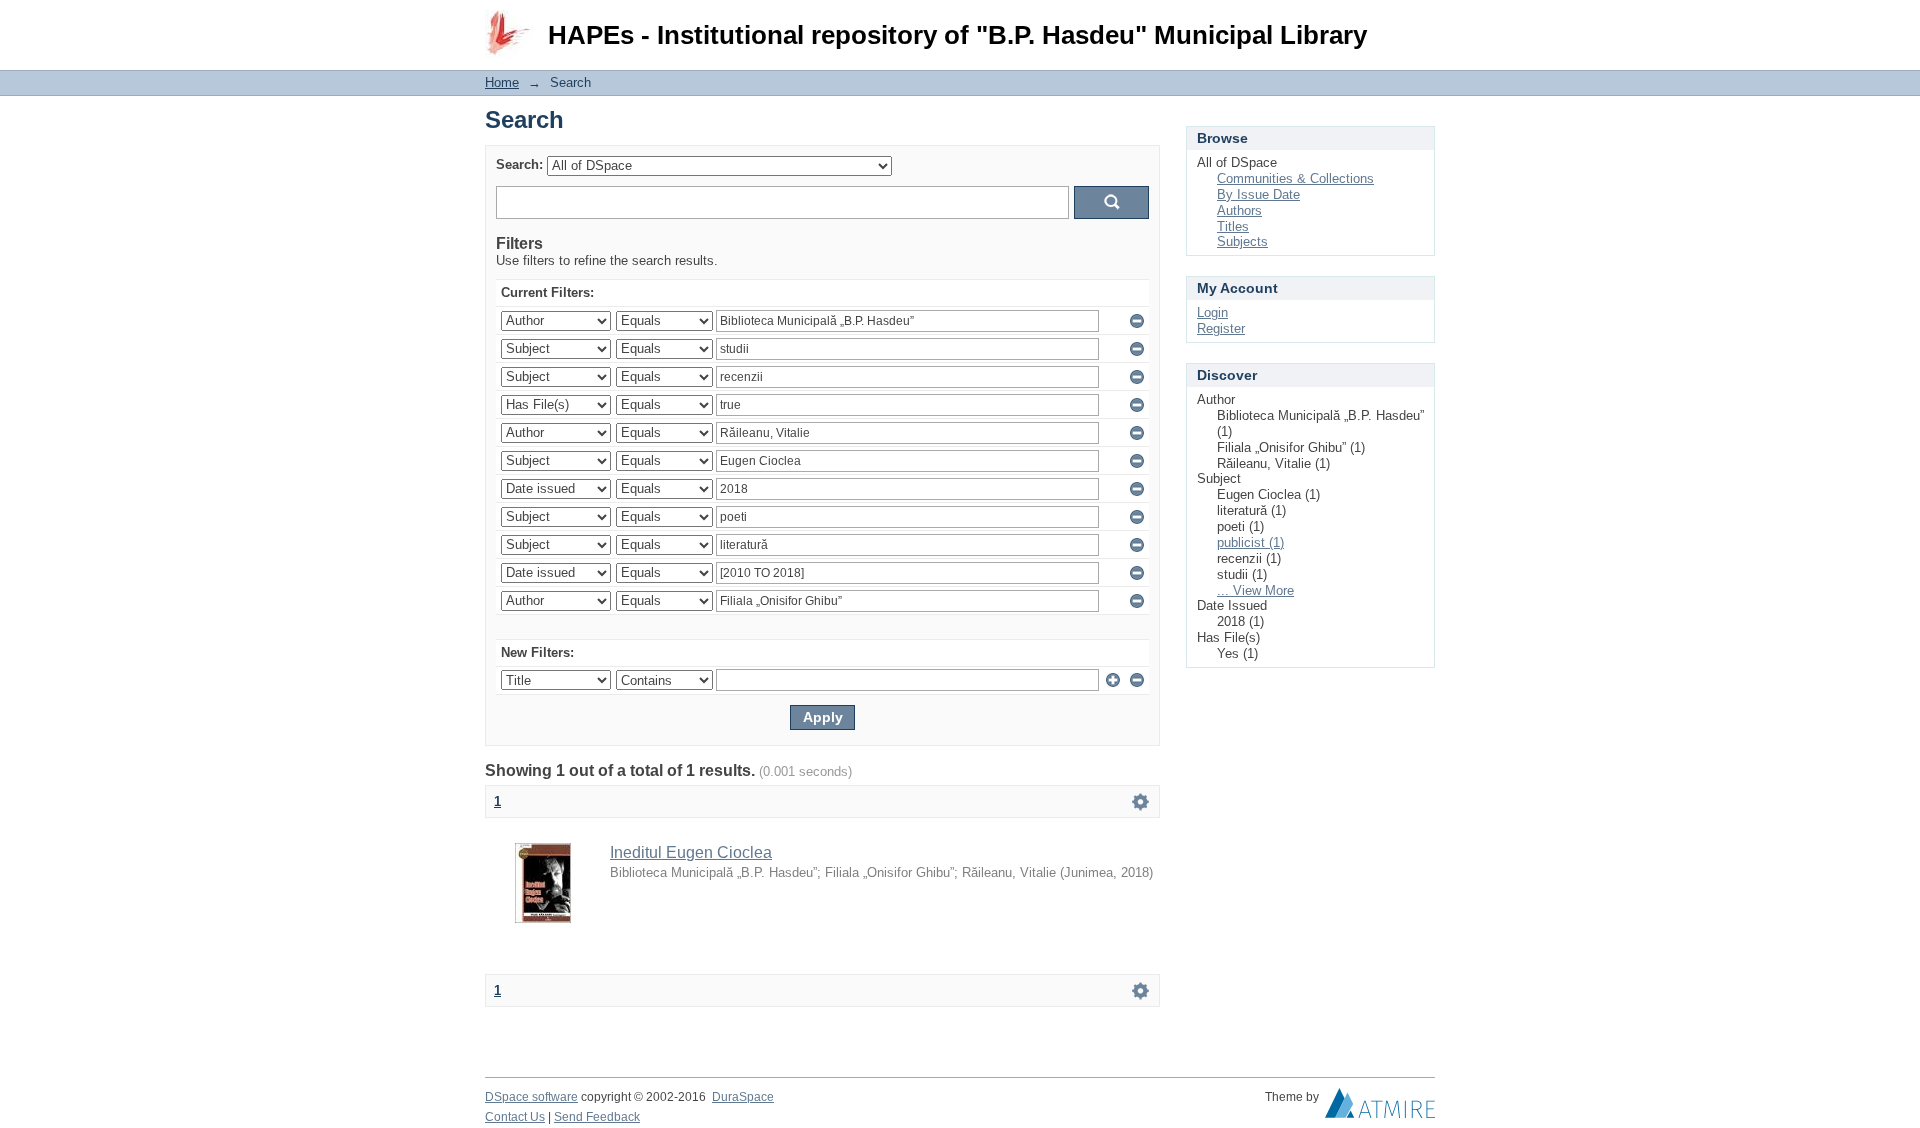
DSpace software (531, 1097)
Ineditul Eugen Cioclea (691, 852)
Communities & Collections (1295, 178)
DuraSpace (743, 1097)
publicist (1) (1250, 542)
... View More (1255, 590)
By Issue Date (1258, 194)
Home (502, 82)
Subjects (1242, 241)
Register (1221, 328)
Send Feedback (597, 1117)
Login (1419, 24)
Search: (519, 164)
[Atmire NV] (1380, 1108)
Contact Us (515, 1117)
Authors (1239, 210)
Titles (1233, 226)
